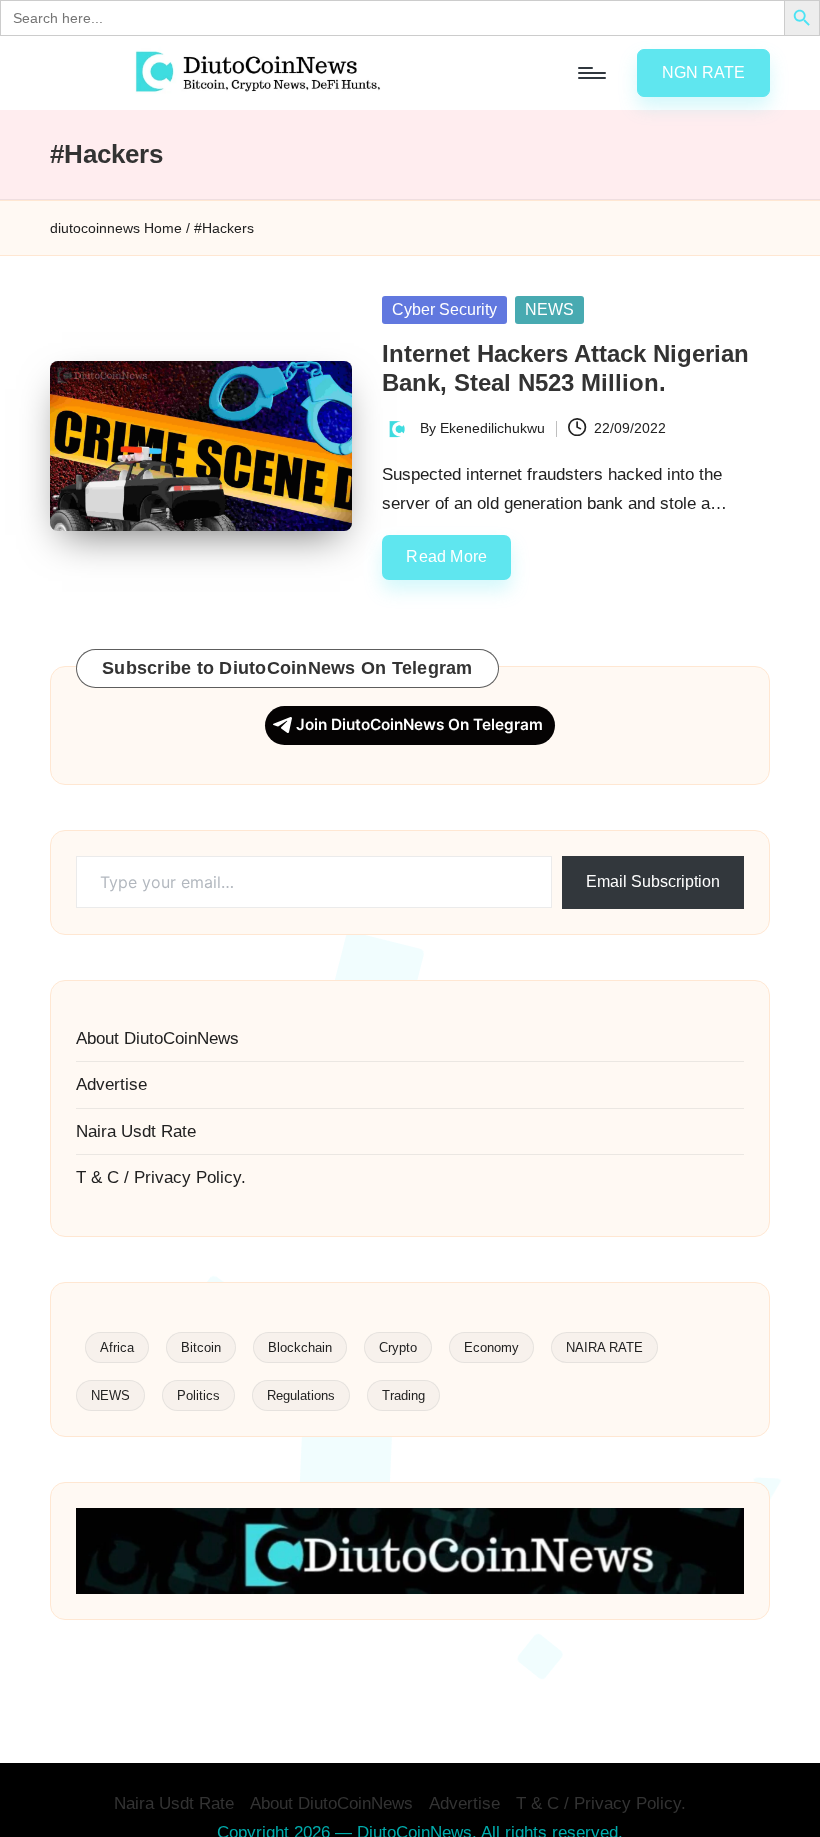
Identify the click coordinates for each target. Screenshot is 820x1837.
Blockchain (300, 1347)
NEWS (549, 309)
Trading (403, 1395)
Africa (117, 1347)
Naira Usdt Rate (136, 1131)
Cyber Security (444, 309)
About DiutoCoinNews (157, 1038)
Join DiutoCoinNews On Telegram (419, 724)
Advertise (111, 1084)
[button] (703, 72)
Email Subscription (653, 881)
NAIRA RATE (604, 1347)
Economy (491, 1347)
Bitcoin (201, 1347)
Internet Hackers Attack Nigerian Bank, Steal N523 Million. (565, 368)
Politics (198, 1395)
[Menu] (590, 73)
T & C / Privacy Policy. (161, 1177)
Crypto (398, 1347)
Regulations (301, 1395)
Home (163, 228)
